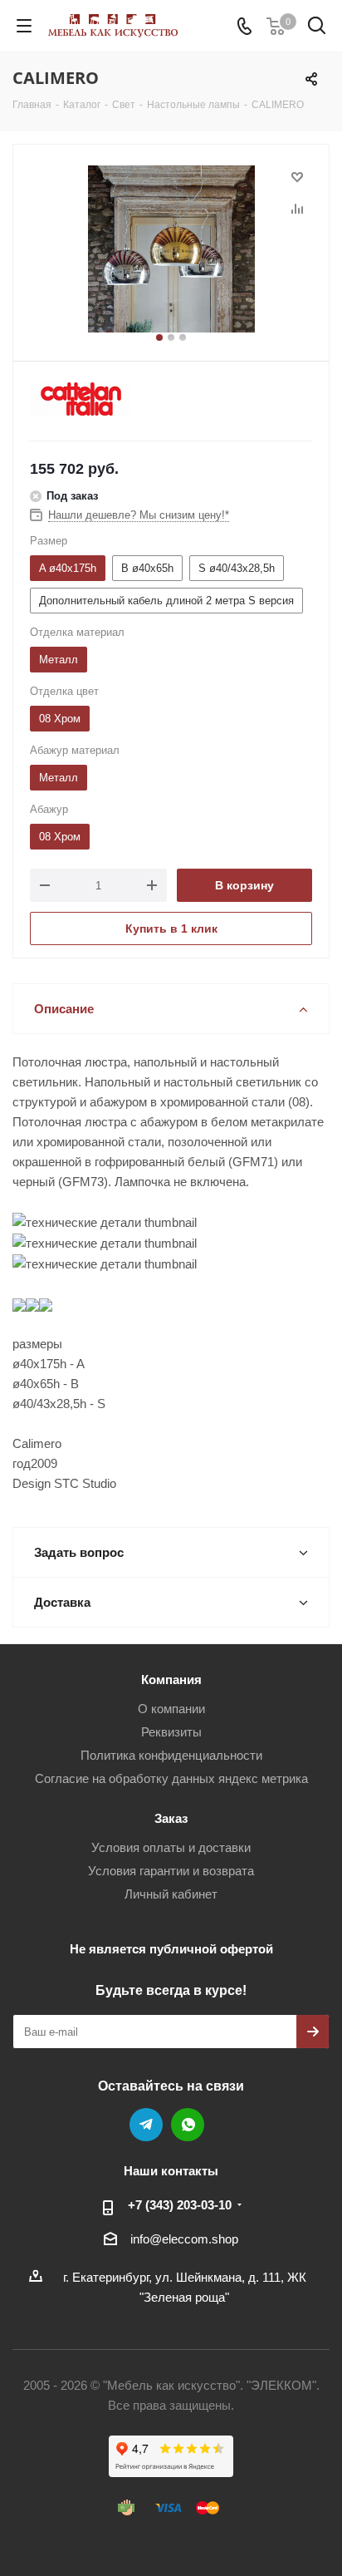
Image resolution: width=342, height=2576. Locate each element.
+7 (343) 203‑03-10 (180, 2205)
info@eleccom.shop (184, 2239)
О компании (171, 1709)
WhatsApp (188, 2125)
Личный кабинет (171, 1894)
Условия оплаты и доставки (171, 1847)
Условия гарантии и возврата (171, 1871)
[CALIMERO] (171, 249)
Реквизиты (171, 1732)
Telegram (146, 2125)
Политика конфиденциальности (171, 1755)
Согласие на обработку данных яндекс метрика (171, 1778)
